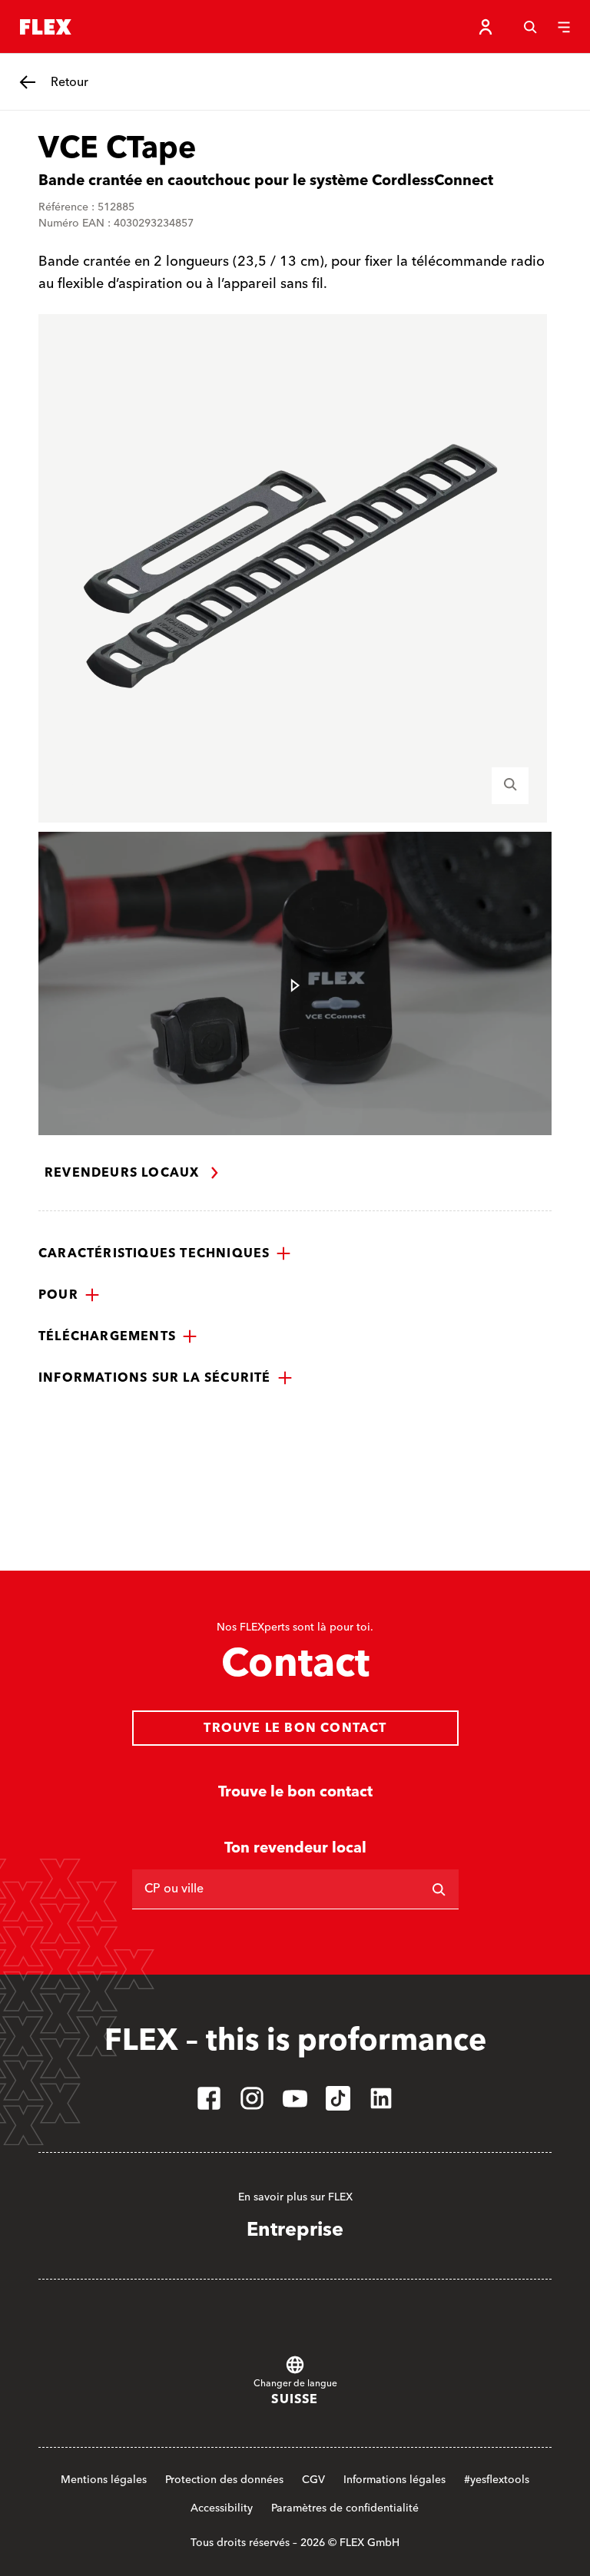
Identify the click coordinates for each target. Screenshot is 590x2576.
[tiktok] (338, 2098)
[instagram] (252, 2098)
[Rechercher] (439, 1889)
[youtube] (295, 2098)
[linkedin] (381, 2098)
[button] (165, 1253)
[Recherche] (530, 27)
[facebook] (209, 2098)
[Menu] (564, 27)
